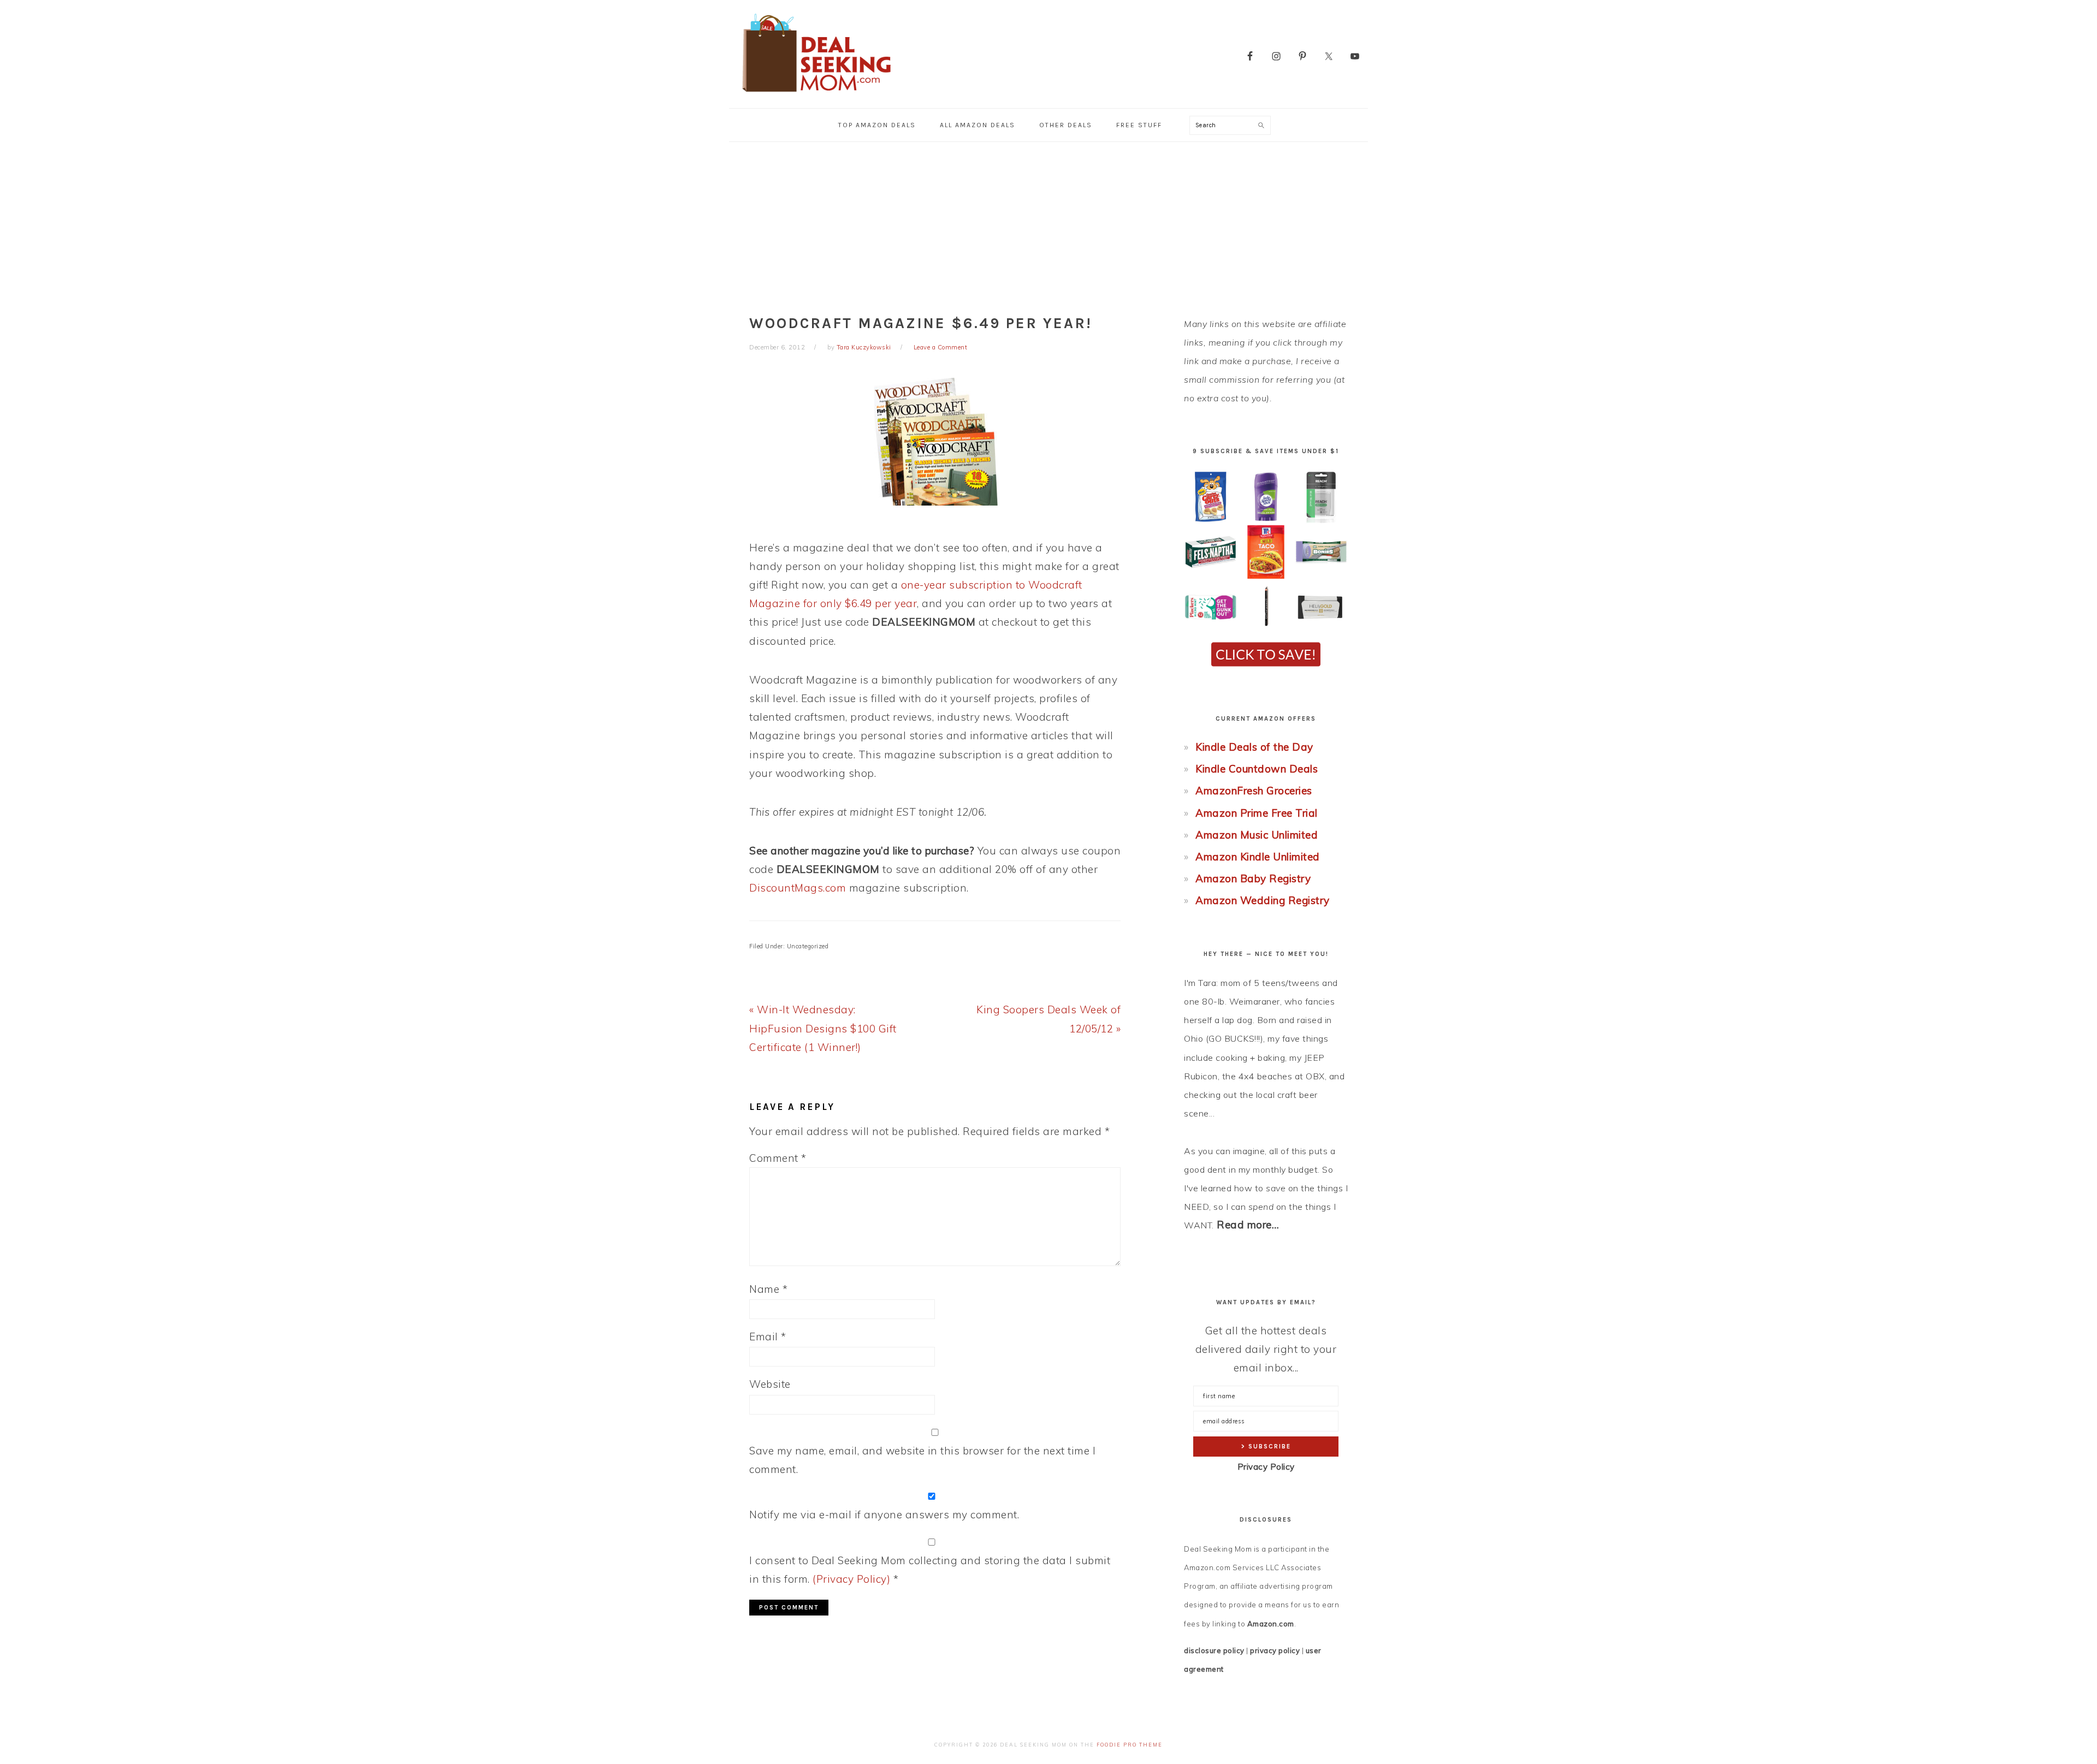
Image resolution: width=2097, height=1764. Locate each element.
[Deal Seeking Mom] (816, 95)
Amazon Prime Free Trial (1257, 813)
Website (770, 1384)
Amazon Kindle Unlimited (1258, 857)
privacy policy (1275, 1650)
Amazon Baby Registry (1253, 878)
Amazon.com (1271, 1624)
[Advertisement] (1048, 224)
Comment (778, 1158)
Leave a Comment (941, 347)
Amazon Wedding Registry (1263, 900)
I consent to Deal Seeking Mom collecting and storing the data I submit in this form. (930, 1570)
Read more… (1248, 1225)
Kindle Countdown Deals (1257, 769)
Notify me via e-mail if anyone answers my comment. (884, 1514)
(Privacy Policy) (851, 1579)
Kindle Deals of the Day (1254, 747)
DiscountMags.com (798, 888)
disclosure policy (1214, 1650)
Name (768, 1289)
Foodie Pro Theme (1130, 1745)
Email (768, 1337)
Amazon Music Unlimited (1257, 835)
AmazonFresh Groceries (1254, 791)
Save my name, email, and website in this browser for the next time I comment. (922, 1460)
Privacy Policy (1266, 1467)
